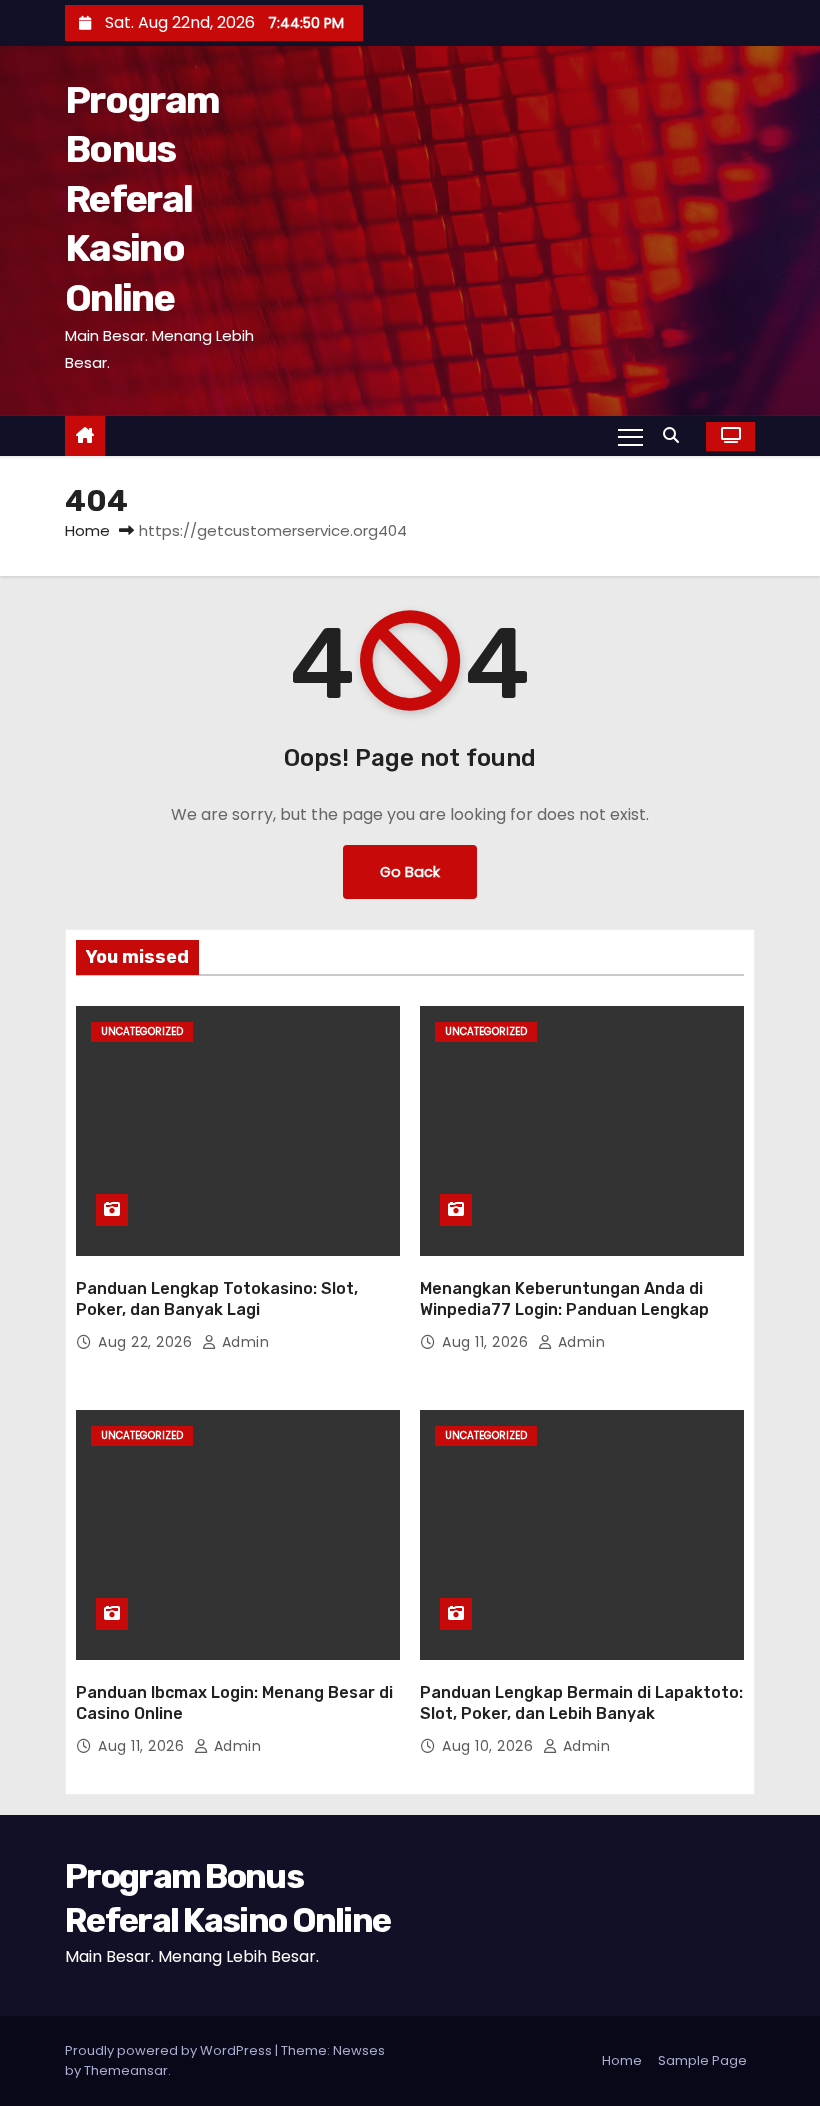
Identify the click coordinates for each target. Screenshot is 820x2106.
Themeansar (126, 2070)
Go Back (410, 872)
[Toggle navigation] (630, 436)
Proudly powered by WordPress (170, 2050)
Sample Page (702, 2060)
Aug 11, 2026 (487, 1342)
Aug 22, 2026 (147, 1342)
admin (243, 1342)
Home (87, 530)
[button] (676, 435)
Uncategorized (142, 1031)
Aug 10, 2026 (490, 1746)
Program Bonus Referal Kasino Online (142, 199)
